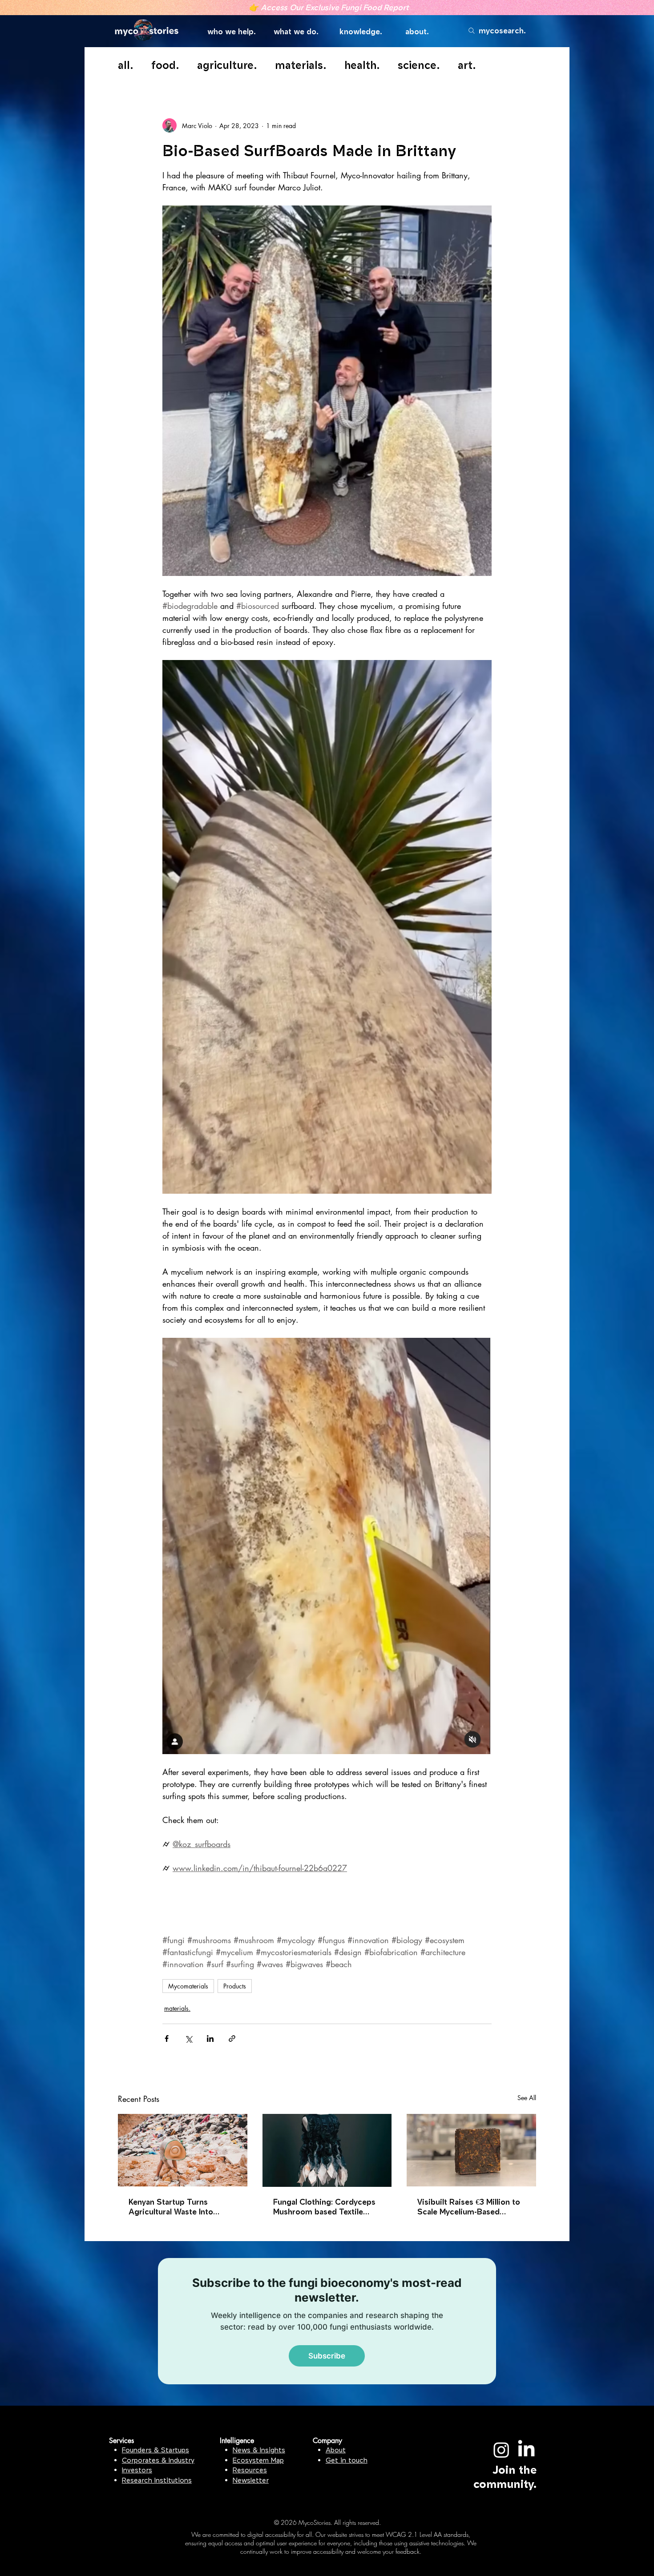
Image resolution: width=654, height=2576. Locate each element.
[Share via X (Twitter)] (188, 2039)
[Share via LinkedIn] (210, 2039)
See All (527, 2098)
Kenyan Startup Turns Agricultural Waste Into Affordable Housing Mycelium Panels (171, 2207)
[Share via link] (232, 2039)
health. (362, 65)
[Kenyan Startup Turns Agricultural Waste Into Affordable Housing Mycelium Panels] (183, 2150)
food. (165, 65)
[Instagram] (501, 2450)
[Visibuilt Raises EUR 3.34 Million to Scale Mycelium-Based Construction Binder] (471, 2150)
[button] (234, 32)
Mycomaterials (188, 1986)
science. (419, 65)
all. (126, 65)
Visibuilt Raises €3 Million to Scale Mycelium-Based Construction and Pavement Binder (469, 2207)
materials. (301, 65)
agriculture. (227, 65)
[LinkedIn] (526, 2450)
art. (467, 65)
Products (235, 1986)
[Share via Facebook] (167, 2039)
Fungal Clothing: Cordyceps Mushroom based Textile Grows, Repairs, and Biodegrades (324, 2207)
